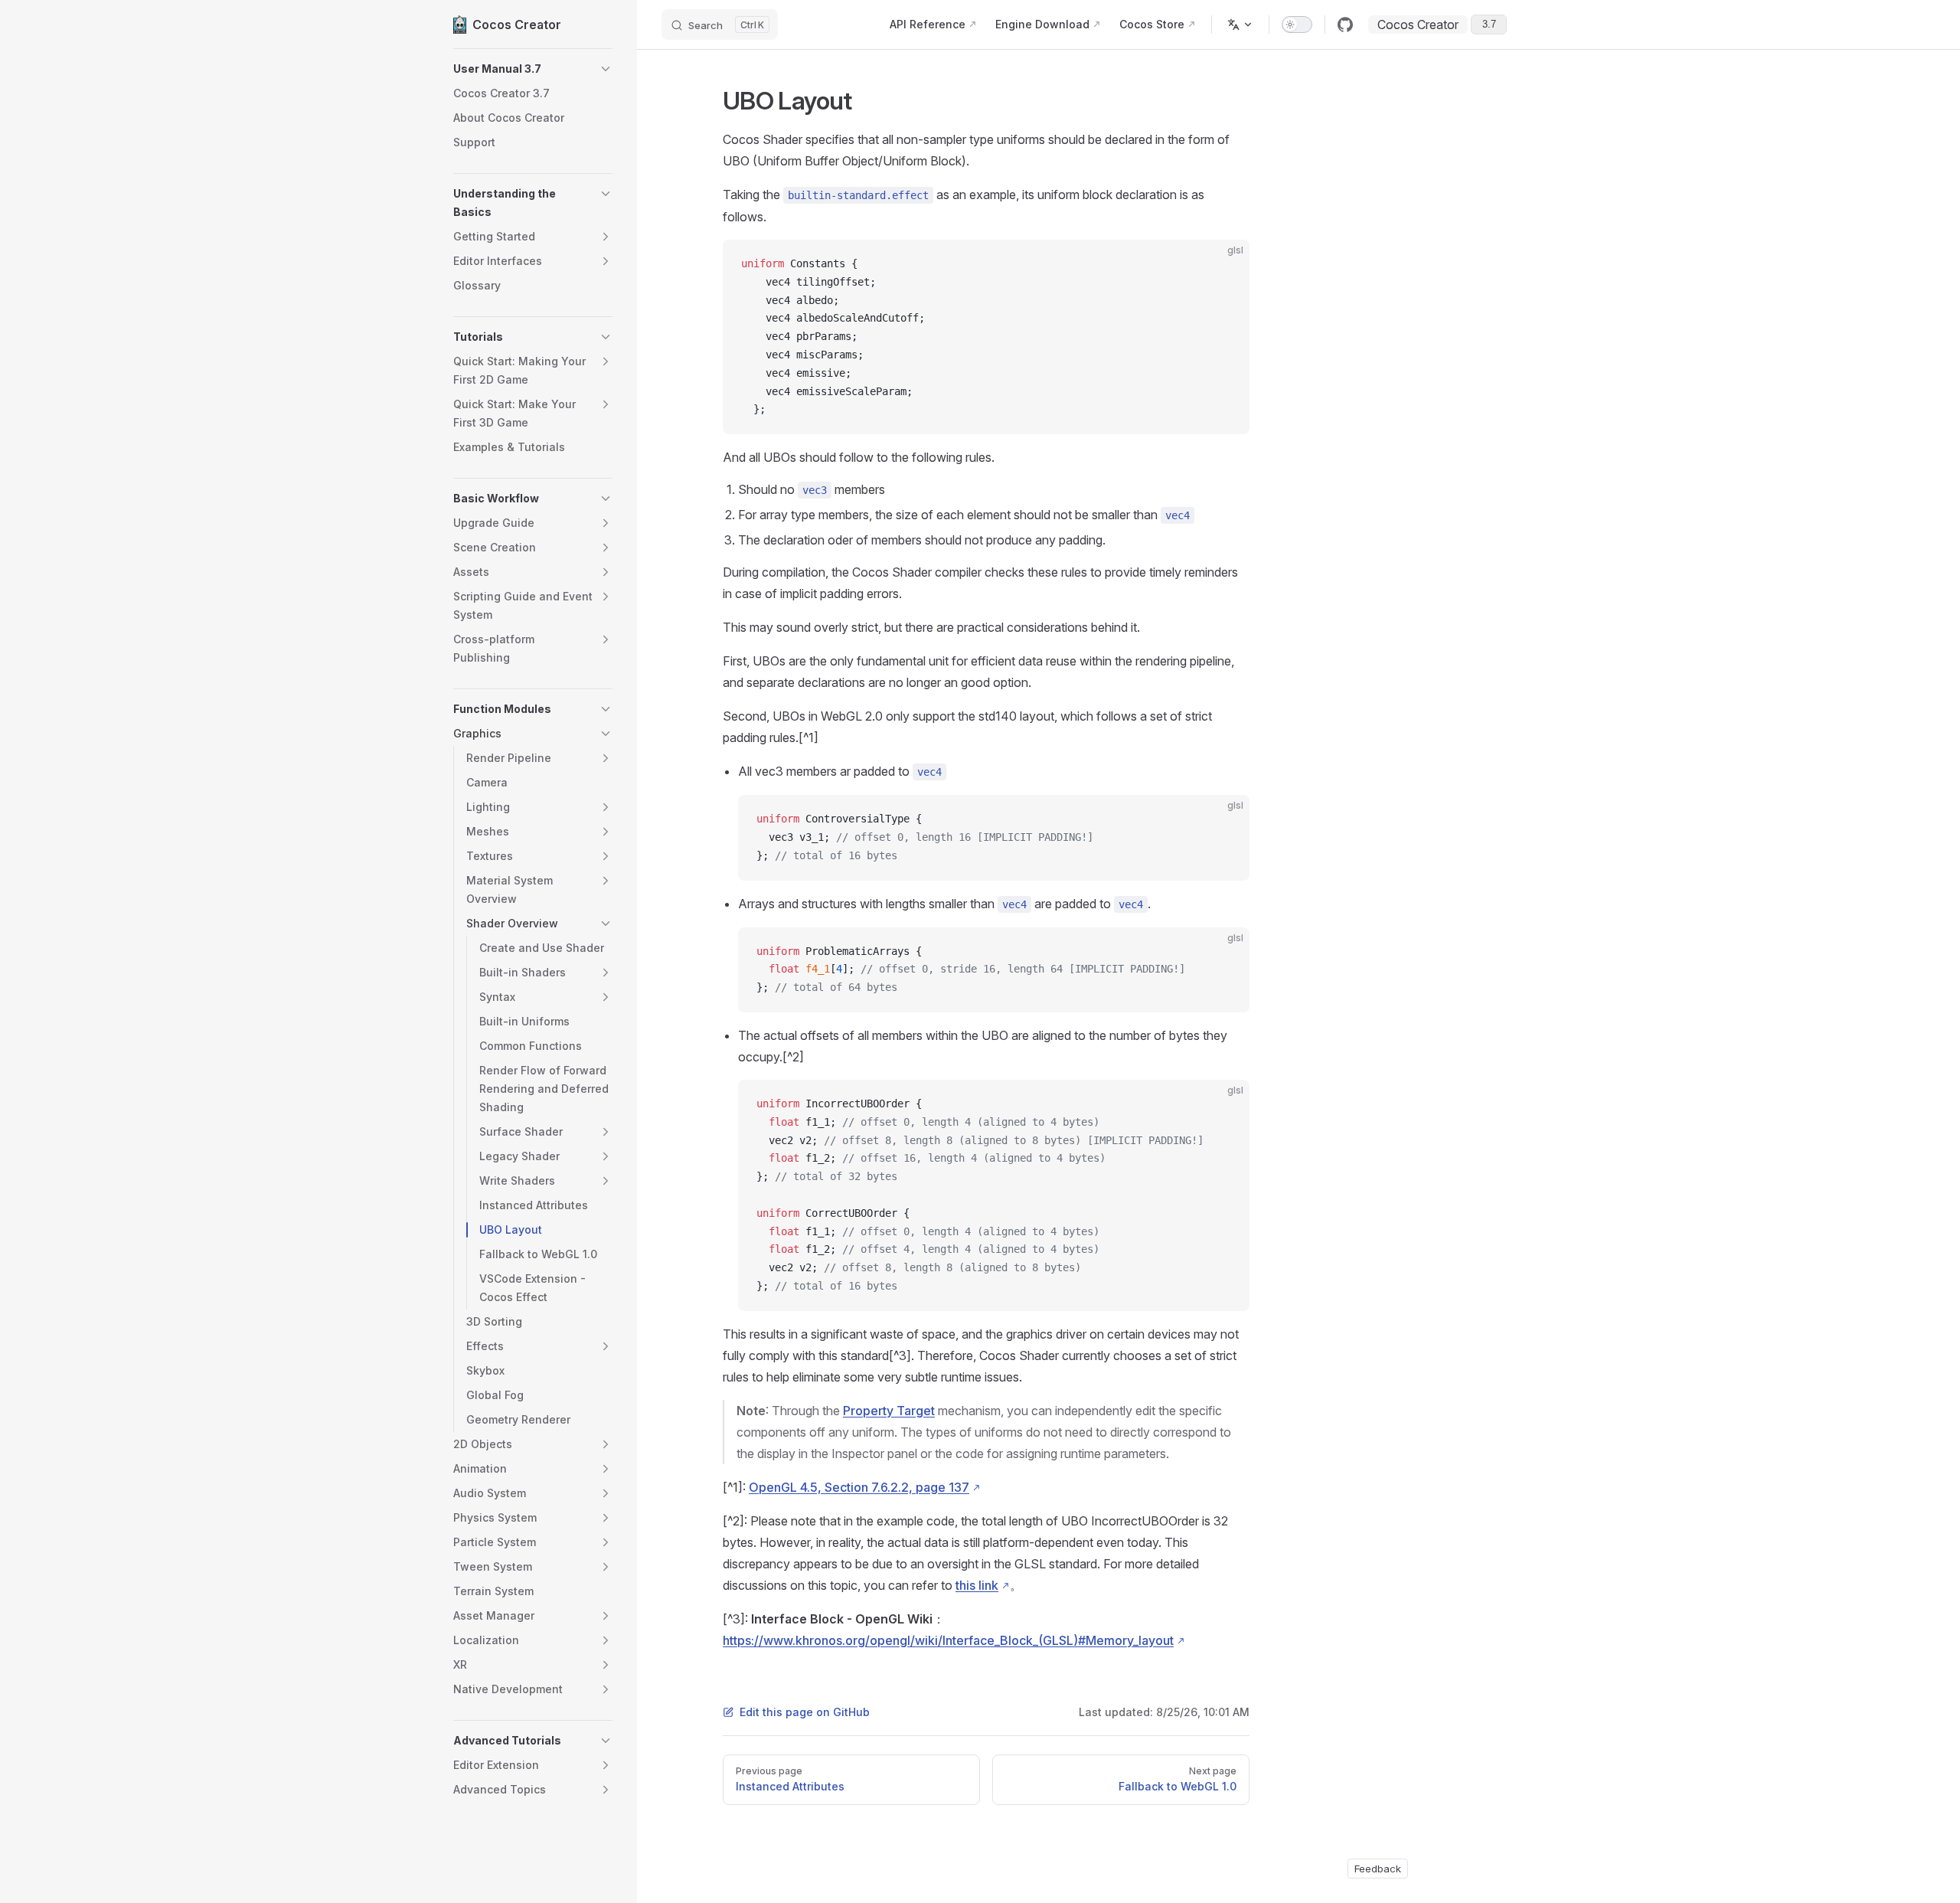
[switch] (1297, 25)
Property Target (889, 1411)
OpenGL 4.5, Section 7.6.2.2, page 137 (859, 1487)
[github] (1345, 25)
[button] (533, 69)
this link (977, 1585)
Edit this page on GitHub (805, 1712)
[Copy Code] (1225, 264)
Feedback (1378, 1869)
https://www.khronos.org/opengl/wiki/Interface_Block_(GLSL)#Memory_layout (948, 1640)
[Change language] (1240, 25)
